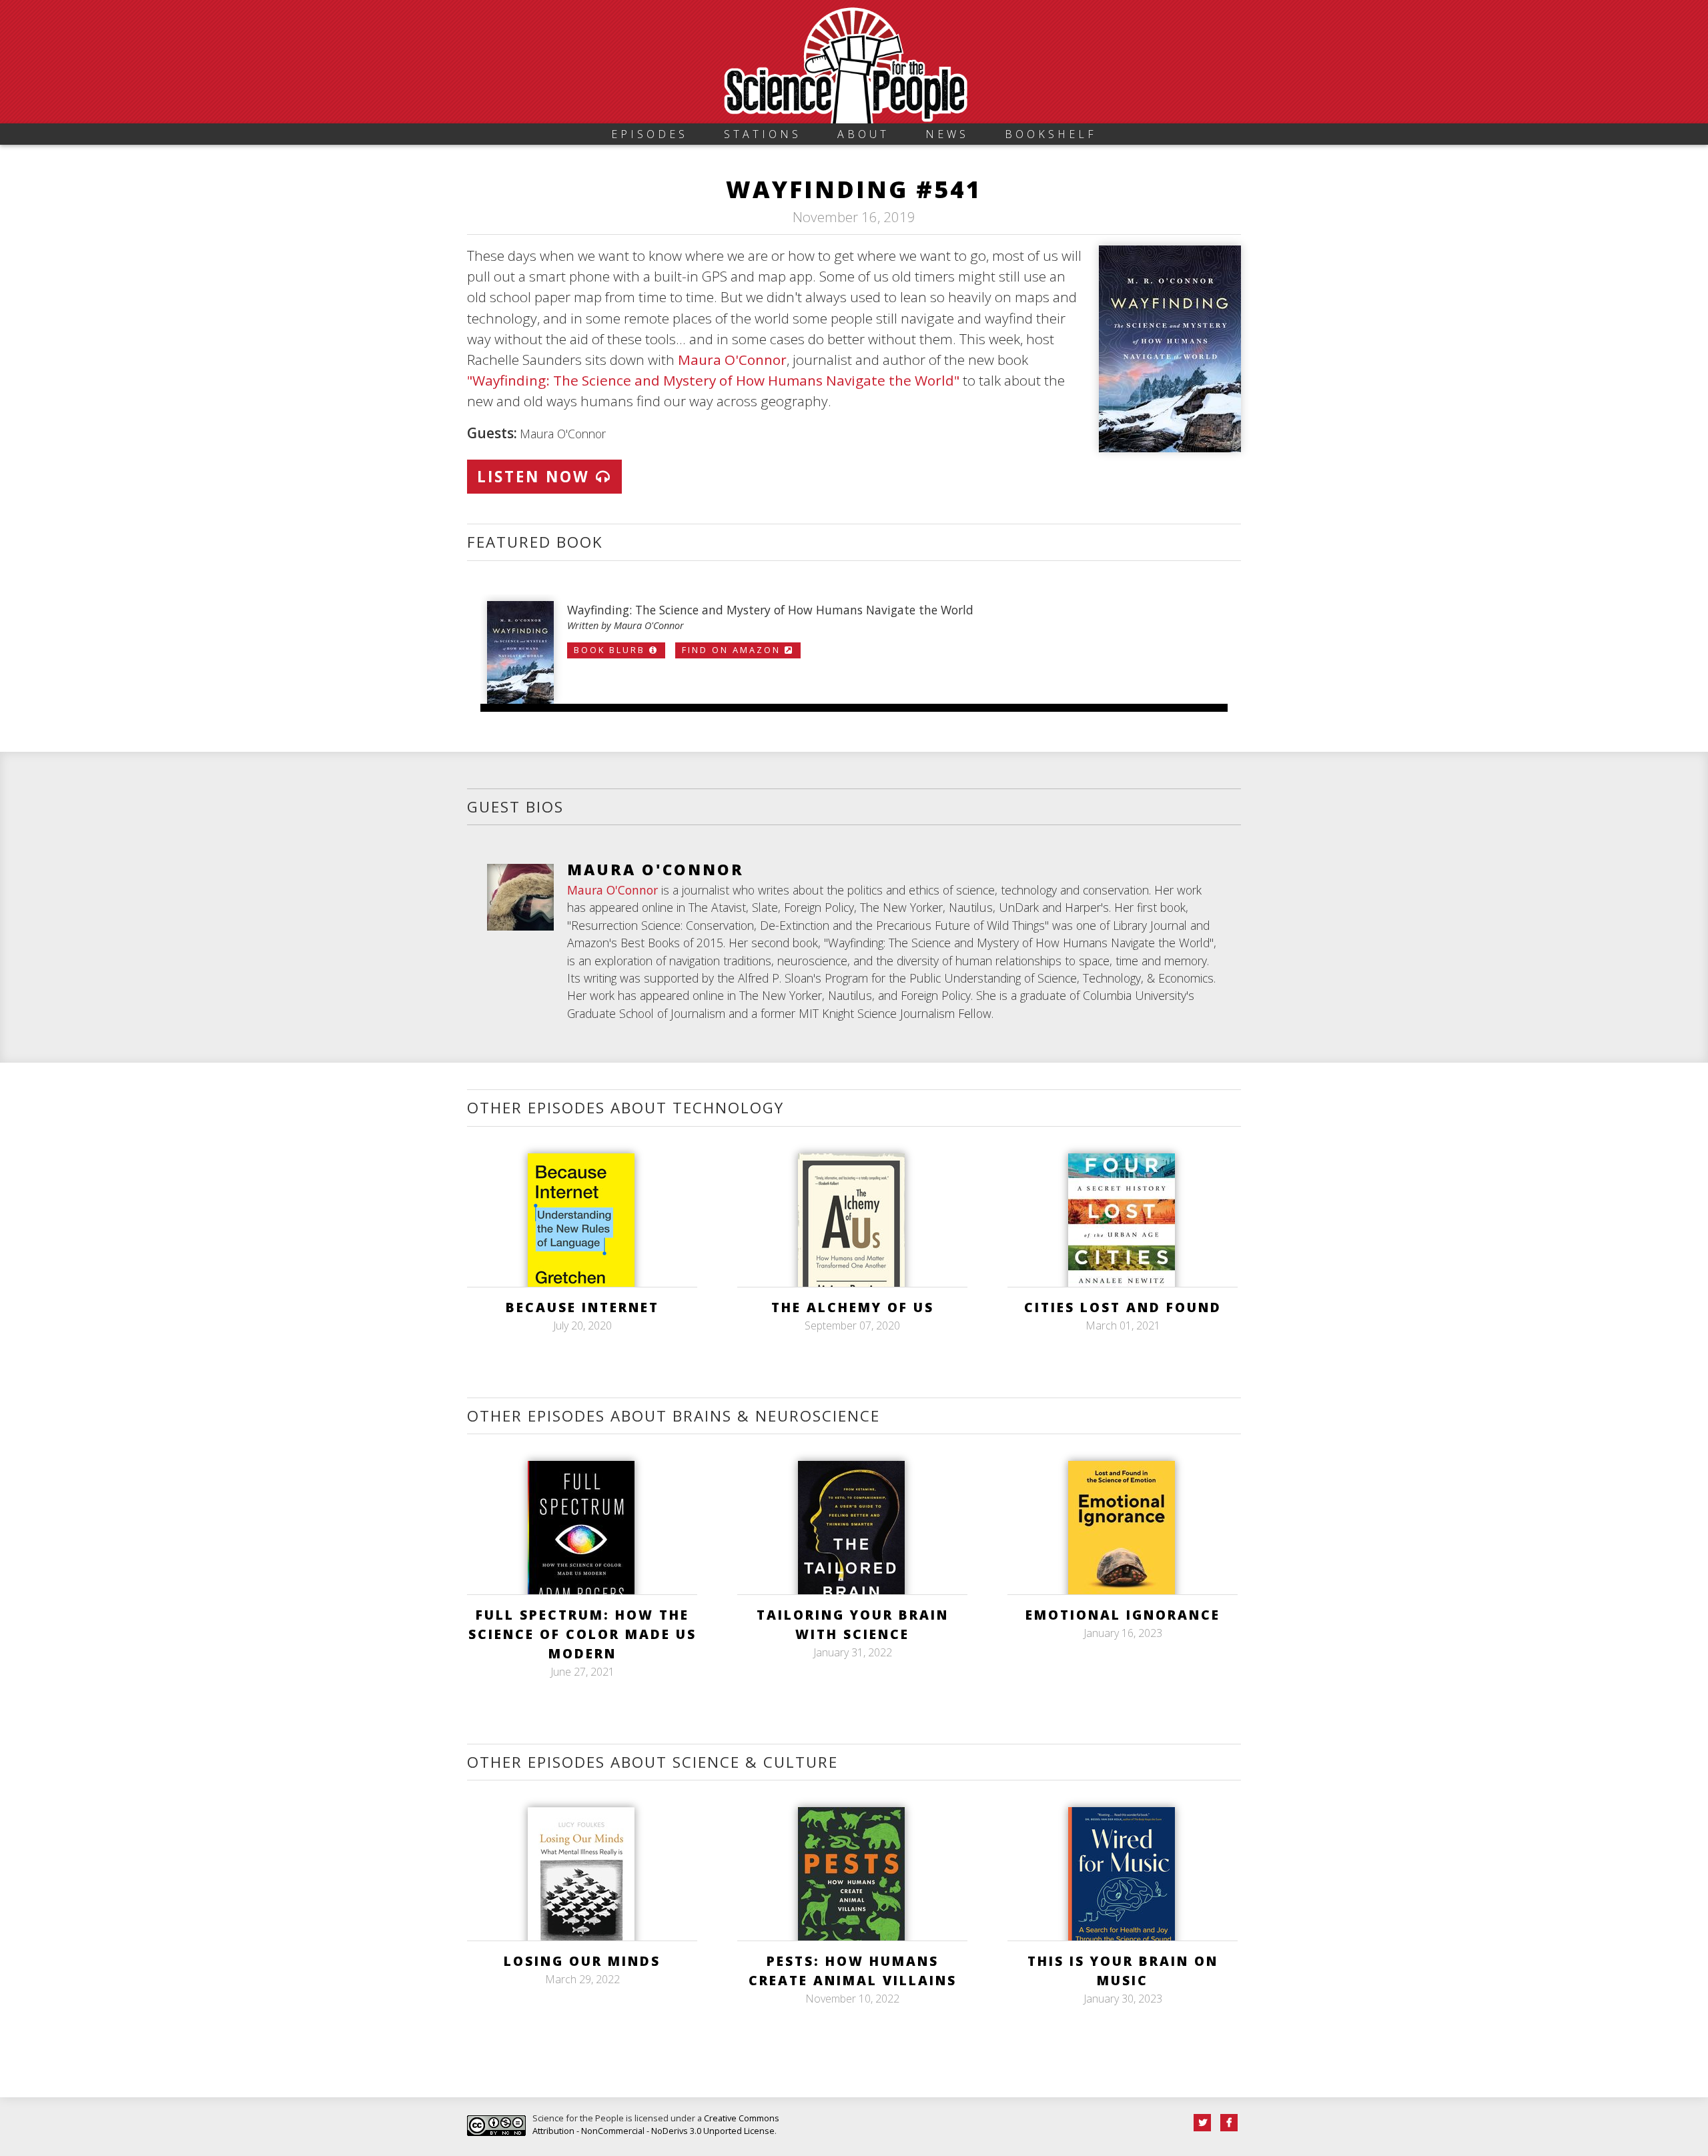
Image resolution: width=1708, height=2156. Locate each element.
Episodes (650, 134)
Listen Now (536, 477)
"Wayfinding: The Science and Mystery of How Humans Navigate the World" (713, 380)
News (947, 134)
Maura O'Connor (732, 360)
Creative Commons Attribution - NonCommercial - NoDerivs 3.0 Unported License (656, 2124)
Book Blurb (611, 650)
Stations (763, 134)
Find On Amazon (733, 650)
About (863, 134)
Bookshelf (1051, 134)
